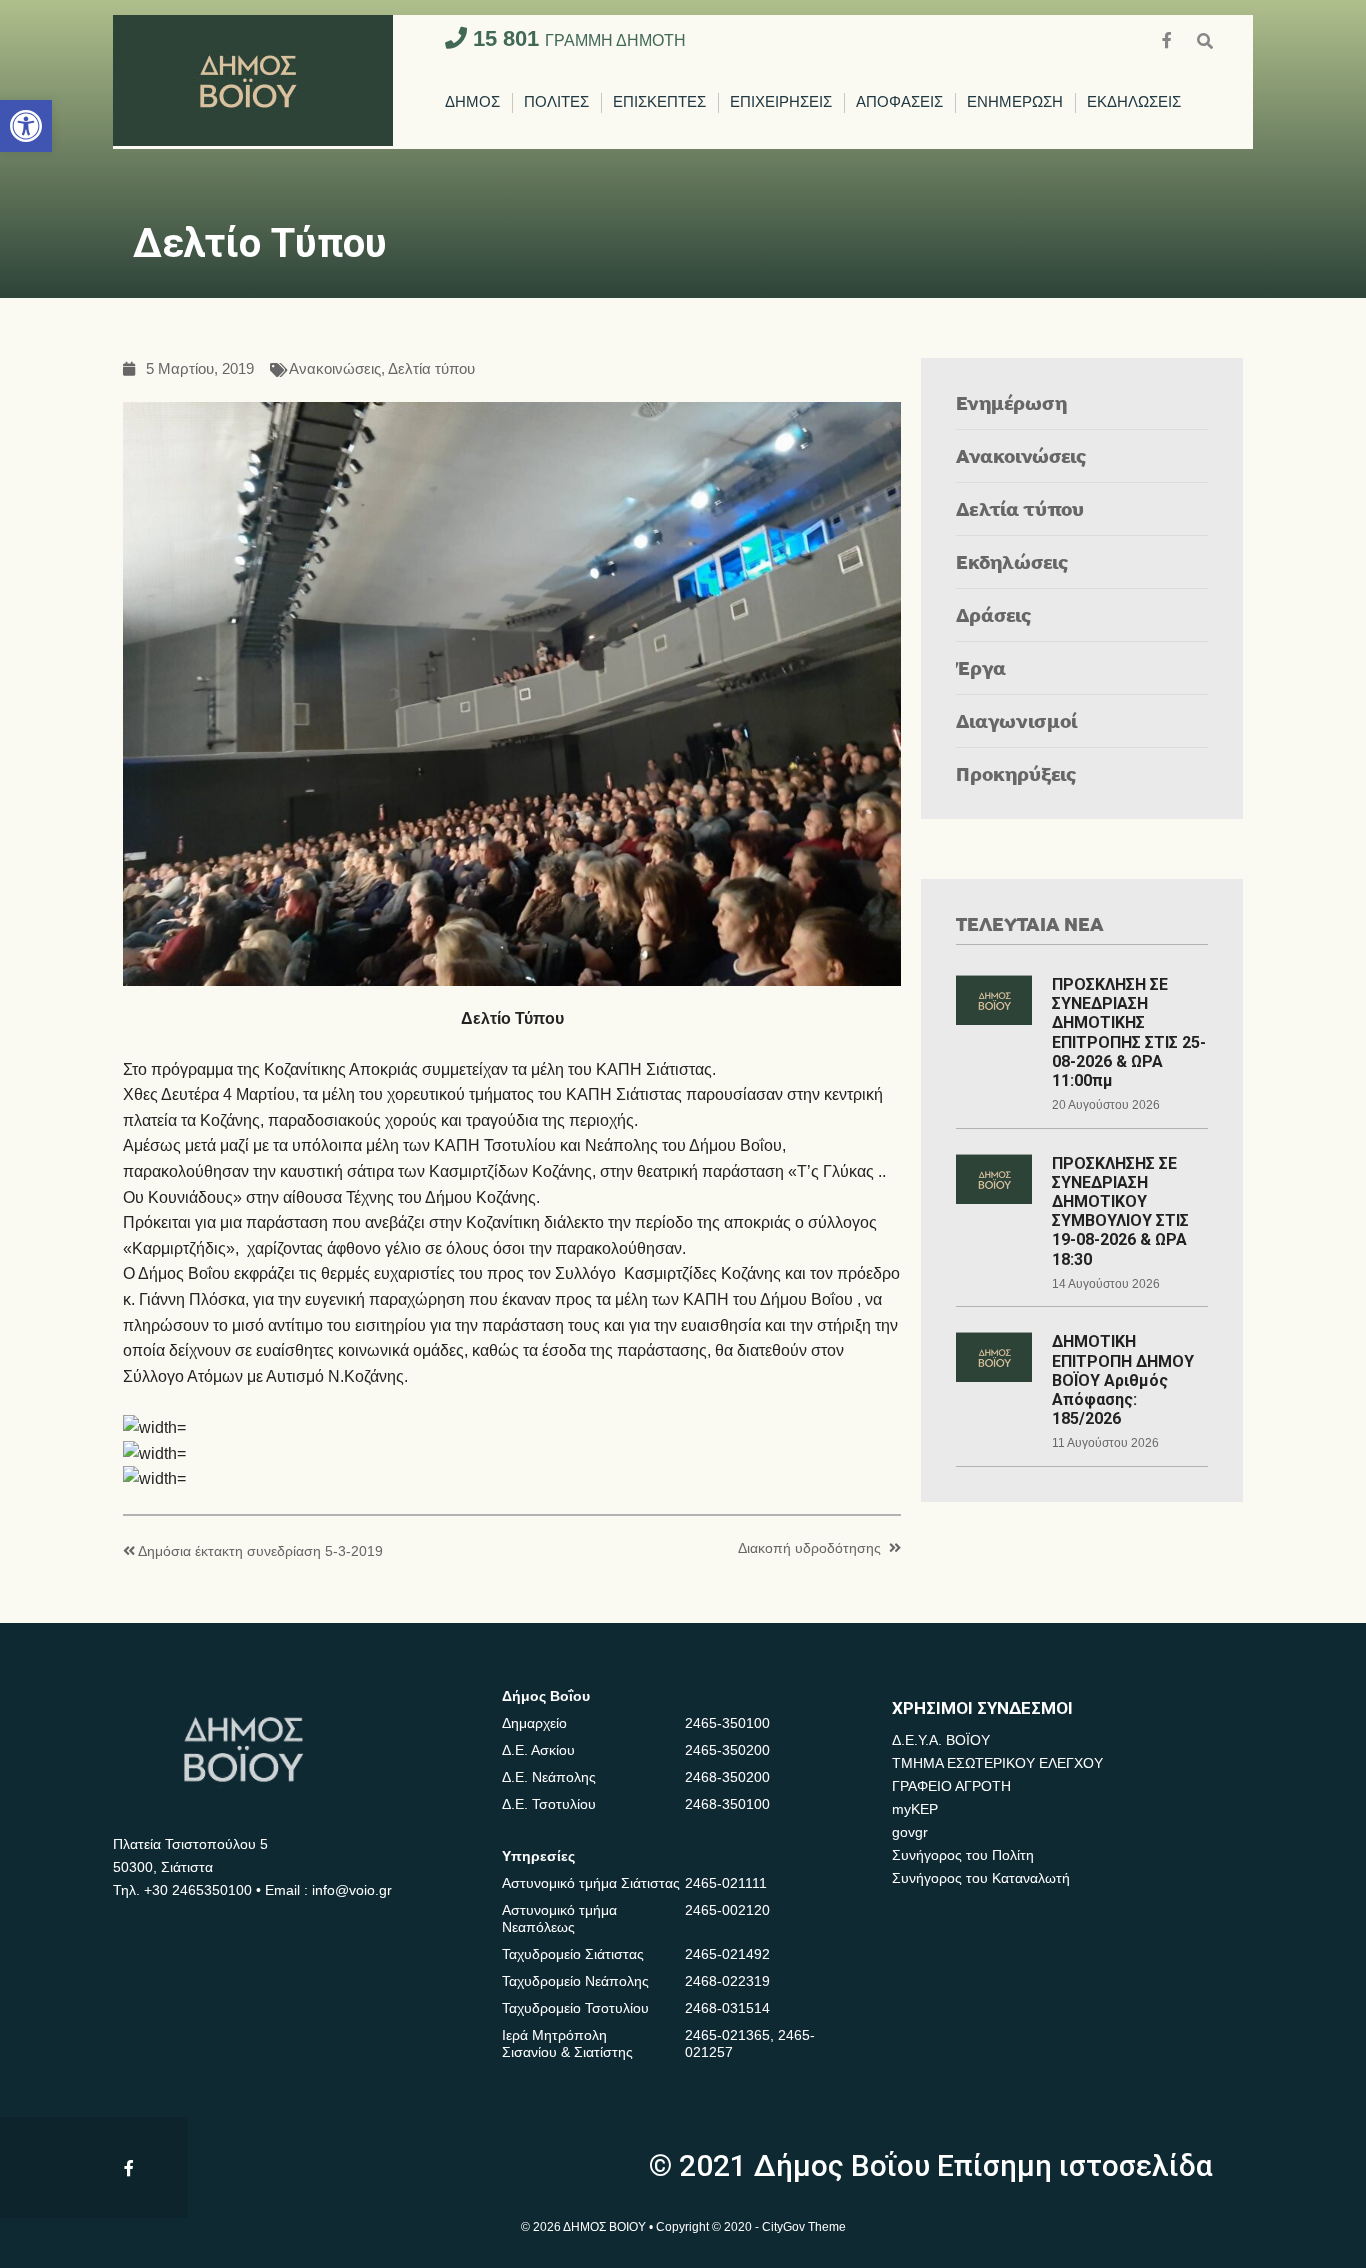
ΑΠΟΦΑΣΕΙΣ (899, 102)
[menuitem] (472, 103)
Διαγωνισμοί (1016, 720)
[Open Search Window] (1205, 38)
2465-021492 (727, 1954)
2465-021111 (726, 1883)
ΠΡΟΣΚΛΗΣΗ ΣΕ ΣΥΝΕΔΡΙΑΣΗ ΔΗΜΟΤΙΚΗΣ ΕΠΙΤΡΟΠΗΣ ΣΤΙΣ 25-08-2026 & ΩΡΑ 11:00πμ (1129, 1032)
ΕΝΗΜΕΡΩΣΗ (1015, 102)
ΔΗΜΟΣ (472, 102)
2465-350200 (727, 1750)
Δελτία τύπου (431, 369)
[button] (26, 126)
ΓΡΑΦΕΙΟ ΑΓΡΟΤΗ (951, 1786)
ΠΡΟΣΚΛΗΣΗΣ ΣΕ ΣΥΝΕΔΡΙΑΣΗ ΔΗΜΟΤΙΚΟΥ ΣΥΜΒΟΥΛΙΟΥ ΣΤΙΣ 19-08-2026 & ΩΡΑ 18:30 (1120, 1211)
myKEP (915, 1809)
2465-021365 (727, 2035)
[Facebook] (1169, 38)
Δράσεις (994, 614)
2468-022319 (727, 1981)
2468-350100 (727, 1804)
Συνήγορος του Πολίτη (963, 1855)
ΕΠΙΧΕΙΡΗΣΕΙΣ (781, 102)
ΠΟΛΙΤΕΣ (556, 102)
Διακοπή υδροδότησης (809, 1548)
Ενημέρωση (1011, 402)
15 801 (576, 38)
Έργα (981, 667)
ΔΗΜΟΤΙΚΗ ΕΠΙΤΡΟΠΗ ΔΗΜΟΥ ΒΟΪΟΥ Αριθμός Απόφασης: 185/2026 (1123, 1380)
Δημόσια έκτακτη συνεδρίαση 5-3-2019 (260, 1551)
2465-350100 (727, 1723)
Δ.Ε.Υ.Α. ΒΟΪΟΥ (941, 1740)
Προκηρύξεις (1016, 773)
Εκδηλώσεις (1012, 561)
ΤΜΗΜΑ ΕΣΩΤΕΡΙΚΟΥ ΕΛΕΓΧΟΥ (997, 1763)
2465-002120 (727, 1910)
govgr (910, 1832)
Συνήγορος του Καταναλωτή (981, 1878)
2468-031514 (727, 2008)
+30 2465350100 (198, 1890)
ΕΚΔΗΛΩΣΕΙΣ (1134, 102)
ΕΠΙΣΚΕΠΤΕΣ (659, 102)
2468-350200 (727, 1777)
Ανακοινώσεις (335, 369)
